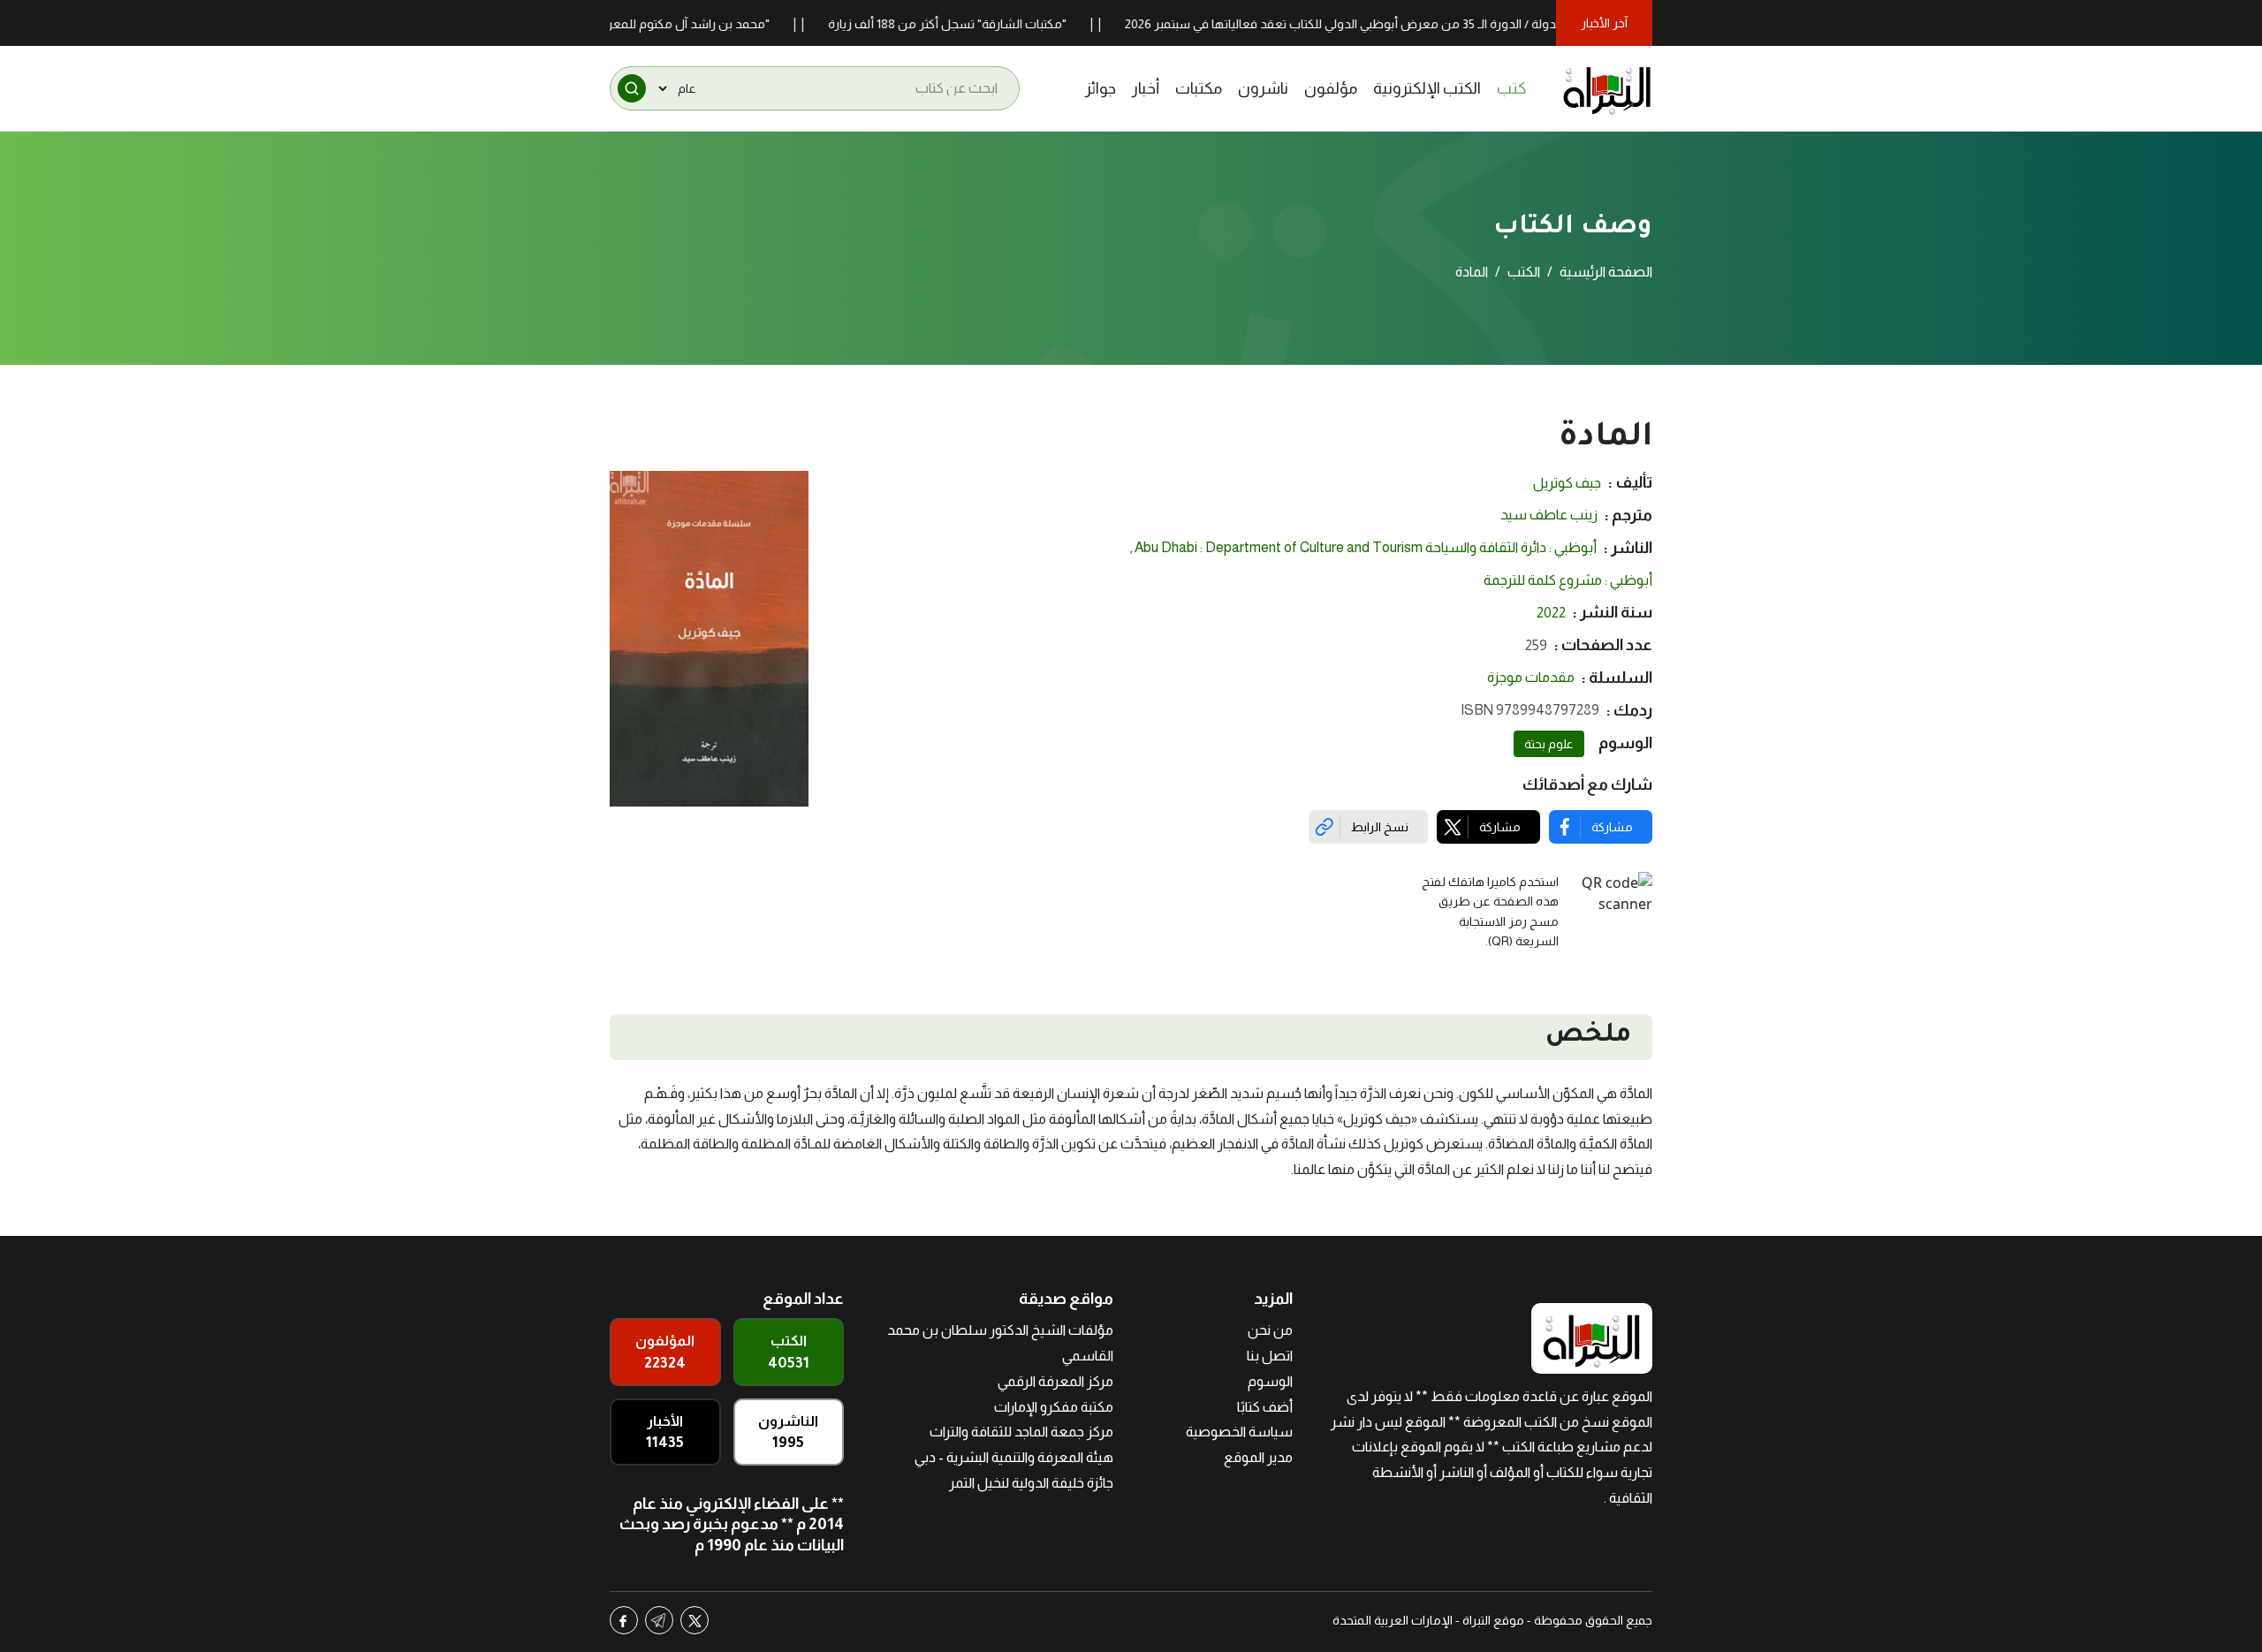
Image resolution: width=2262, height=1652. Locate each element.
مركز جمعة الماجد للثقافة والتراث (1021, 1432)
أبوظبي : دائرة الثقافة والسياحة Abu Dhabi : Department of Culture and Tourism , (1363, 547)
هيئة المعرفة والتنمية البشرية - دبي (1014, 1457)
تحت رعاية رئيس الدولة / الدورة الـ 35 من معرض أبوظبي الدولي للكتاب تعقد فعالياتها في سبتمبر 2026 (1435, 24)
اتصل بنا (1270, 1356)
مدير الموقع (1258, 1457)
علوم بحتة (1549, 744)
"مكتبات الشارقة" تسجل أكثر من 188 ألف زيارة (996, 24)
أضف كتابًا (1265, 1407)
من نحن (1270, 1330)
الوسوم (1270, 1381)
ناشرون (1263, 88)
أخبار (1146, 88)
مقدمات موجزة (1531, 677)
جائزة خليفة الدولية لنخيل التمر (1031, 1483)
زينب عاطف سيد (1549, 515)
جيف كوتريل (1567, 483)
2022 (1551, 613)
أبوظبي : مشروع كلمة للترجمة (1568, 580)
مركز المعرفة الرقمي (1055, 1381)
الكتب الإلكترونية (1427, 88)
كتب (1512, 88)
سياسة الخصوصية (1239, 1432)
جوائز (1101, 88)
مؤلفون (1331, 88)
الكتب (1524, 272)
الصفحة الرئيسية (1606, 272)
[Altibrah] (1607, 88)
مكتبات (1199, 88)
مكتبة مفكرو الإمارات (1054, 1407)
